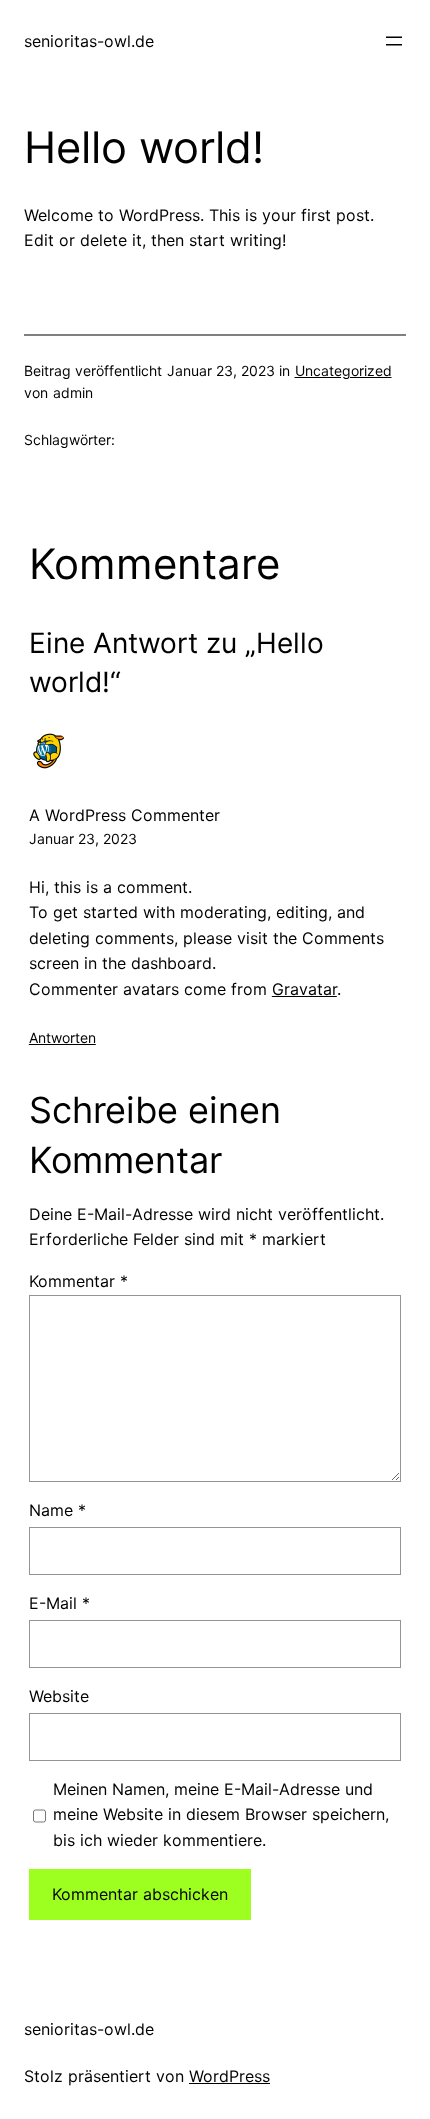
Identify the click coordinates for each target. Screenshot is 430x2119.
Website (59, 1696)
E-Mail (59, 1603)
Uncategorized (343, 370)
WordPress (229, 2076)
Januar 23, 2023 (83, 838)
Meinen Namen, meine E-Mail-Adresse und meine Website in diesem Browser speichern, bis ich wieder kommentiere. (221, 1814)
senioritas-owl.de (89, 41)
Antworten (62, 1037)
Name (57, 1510)
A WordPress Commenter (124, 815)
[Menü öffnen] (394, 41)
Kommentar (78, 1281)
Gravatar (304, 989)
